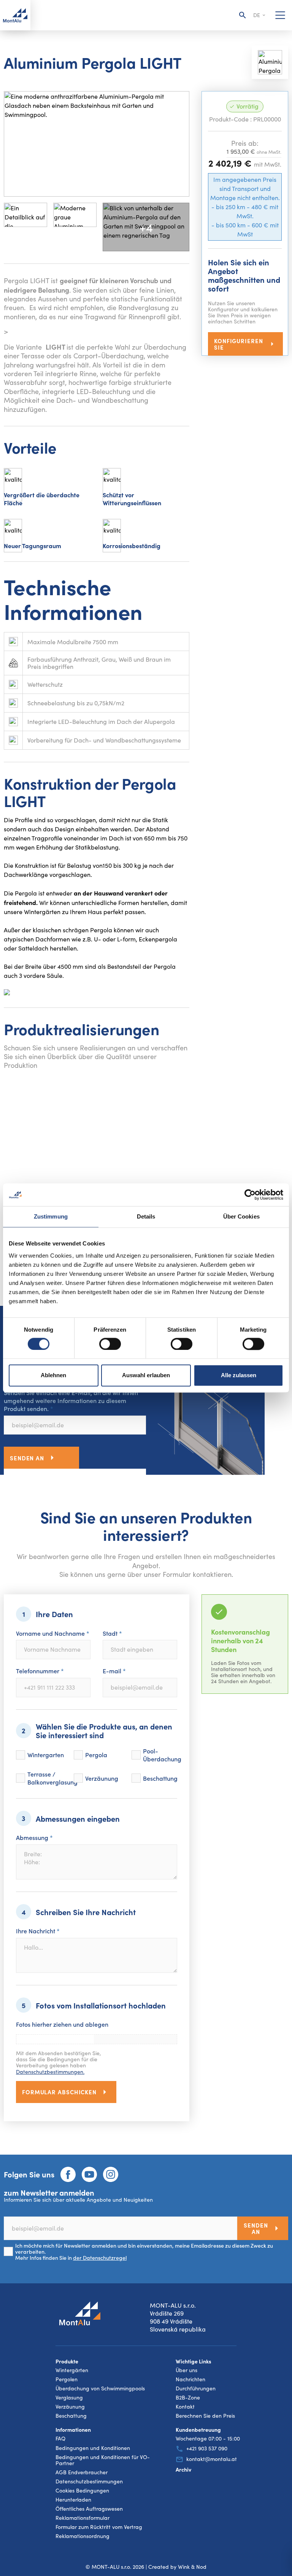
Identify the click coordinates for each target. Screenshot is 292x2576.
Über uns (186, 2370)
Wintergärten (72, 2370)
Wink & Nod (192, 2567)
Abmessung (34, 1837)
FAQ (60, 2439)
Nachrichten (190, 2379)
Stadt (112, 1633)
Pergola (96, 1755)
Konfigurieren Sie (239, 344)
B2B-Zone (188, 2398)
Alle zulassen (239, 1375)
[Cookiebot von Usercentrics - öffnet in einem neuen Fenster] (250, 1195)
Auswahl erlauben (146, 1375)
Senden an (27, 1458)
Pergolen (67, 2379)
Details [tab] (146, 1216)
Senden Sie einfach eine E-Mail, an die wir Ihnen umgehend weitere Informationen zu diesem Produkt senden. (71, 1400)
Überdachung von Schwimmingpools (100, 2388)
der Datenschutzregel (100, 2258)
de (257, 15)
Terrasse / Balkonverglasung (52, 1778)
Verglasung (69, 2398)
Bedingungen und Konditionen (93, 2448)
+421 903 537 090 (207, 2449)
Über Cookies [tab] (241, 1216)
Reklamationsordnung (83, 2536)
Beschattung (160, 1778)
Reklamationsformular (83, 2518)
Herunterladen (73, 2500)
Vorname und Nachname (53, 1633)
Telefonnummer (40, 1671)
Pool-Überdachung (162, 1755)
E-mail (114, 1671)
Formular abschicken (59, 2092)
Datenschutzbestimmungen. (50, 2072)
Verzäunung (102, 1778)
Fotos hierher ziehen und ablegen (62, 2024)
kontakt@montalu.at (212, 2459)
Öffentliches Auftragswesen (89, 2509)
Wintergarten (46, 1755)
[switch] (110, 1344)
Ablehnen (53, 1375)
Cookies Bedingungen (82, 2491)
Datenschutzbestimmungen (89, 2481)
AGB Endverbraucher (82, 2472)
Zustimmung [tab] (51, 1216)
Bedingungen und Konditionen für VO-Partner (103, 2460)
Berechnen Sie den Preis (205, 2416)
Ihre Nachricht (38, 1931)
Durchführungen (196, 2388)
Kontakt (185, 2407)
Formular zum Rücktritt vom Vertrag (99, 2527)
